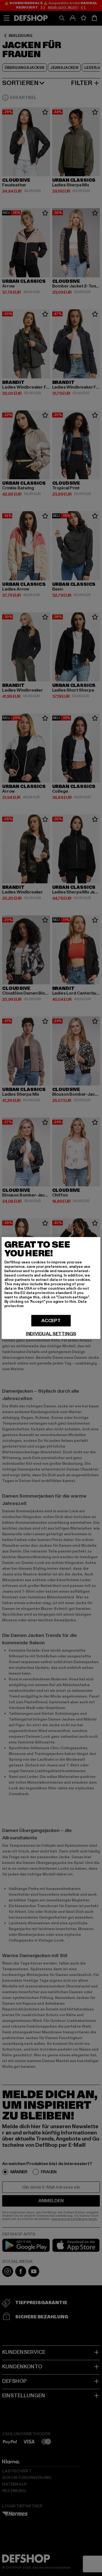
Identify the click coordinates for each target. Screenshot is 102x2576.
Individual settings (51, 1334)
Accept (51, 1321)
